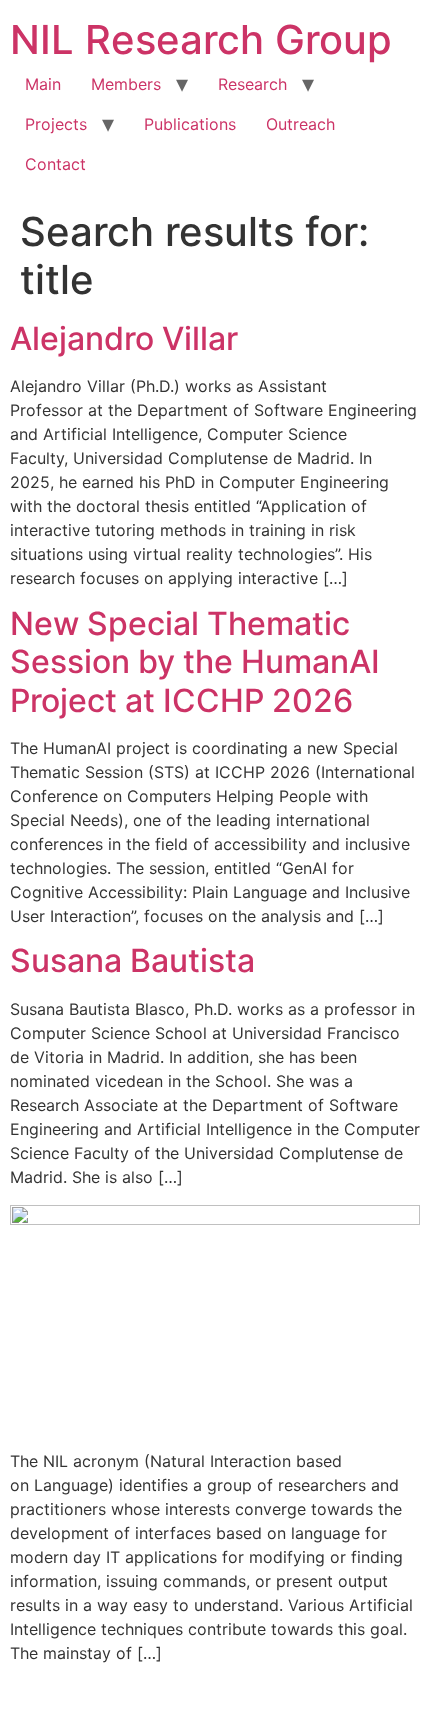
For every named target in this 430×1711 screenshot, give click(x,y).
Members (126, 84)
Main (43, 84)
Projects (56, 124)
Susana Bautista (132, 960)
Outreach (300, 124)
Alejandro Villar (124, 338)
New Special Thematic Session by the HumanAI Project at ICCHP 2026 (195, 662)
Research (252, 84)
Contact (55, 164)
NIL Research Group (201, 39)
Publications (190, 124)
